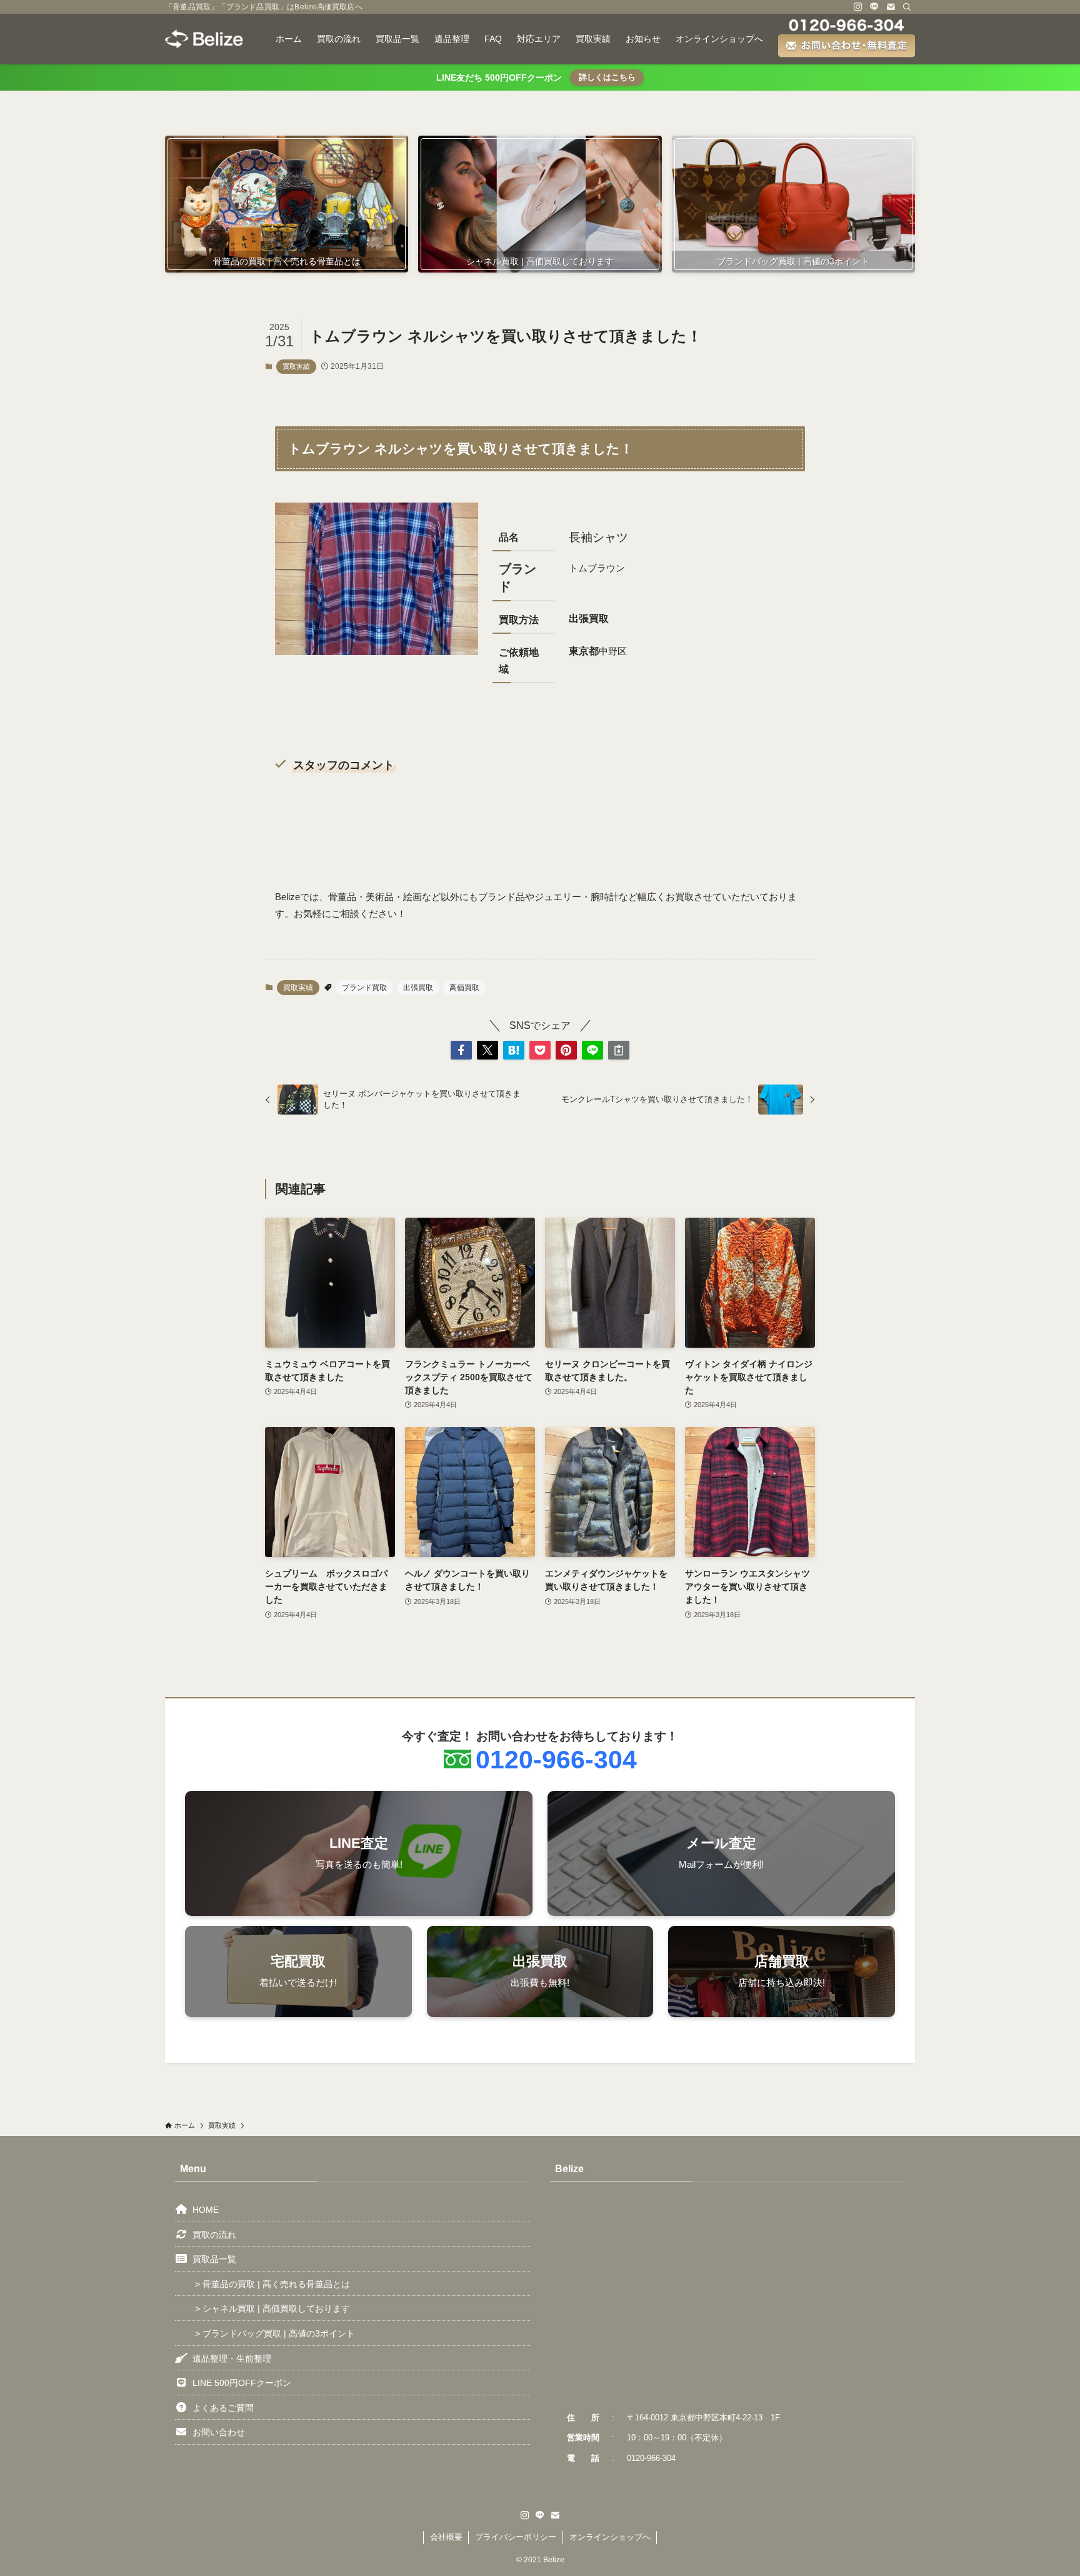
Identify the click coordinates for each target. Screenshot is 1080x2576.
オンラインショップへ (610, 2537)
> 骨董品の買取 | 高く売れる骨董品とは (272, 2284)
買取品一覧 (214, 2259)
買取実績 (296, 366)
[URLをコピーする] (619, 1050)
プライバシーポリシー (516, 2537)
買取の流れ (214, 2235)
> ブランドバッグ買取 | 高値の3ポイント (275, 2333)
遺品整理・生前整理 (232, 2358)
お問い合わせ (219, 2432)
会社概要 (446, 2537)
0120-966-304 (556, 1760)
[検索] (907, 7)
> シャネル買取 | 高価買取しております (272, 2308)
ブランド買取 (364, 988)
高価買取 (464, 988)
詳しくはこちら (607, 77)
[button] (461, 1050)
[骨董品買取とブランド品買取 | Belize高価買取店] (204, 39)
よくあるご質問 (223, 2408)
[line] (874, 7)
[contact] (891, 7)
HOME (206, 2210)
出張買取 (418, 988)
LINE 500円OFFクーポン (242, 2383)
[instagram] (858, 7)
